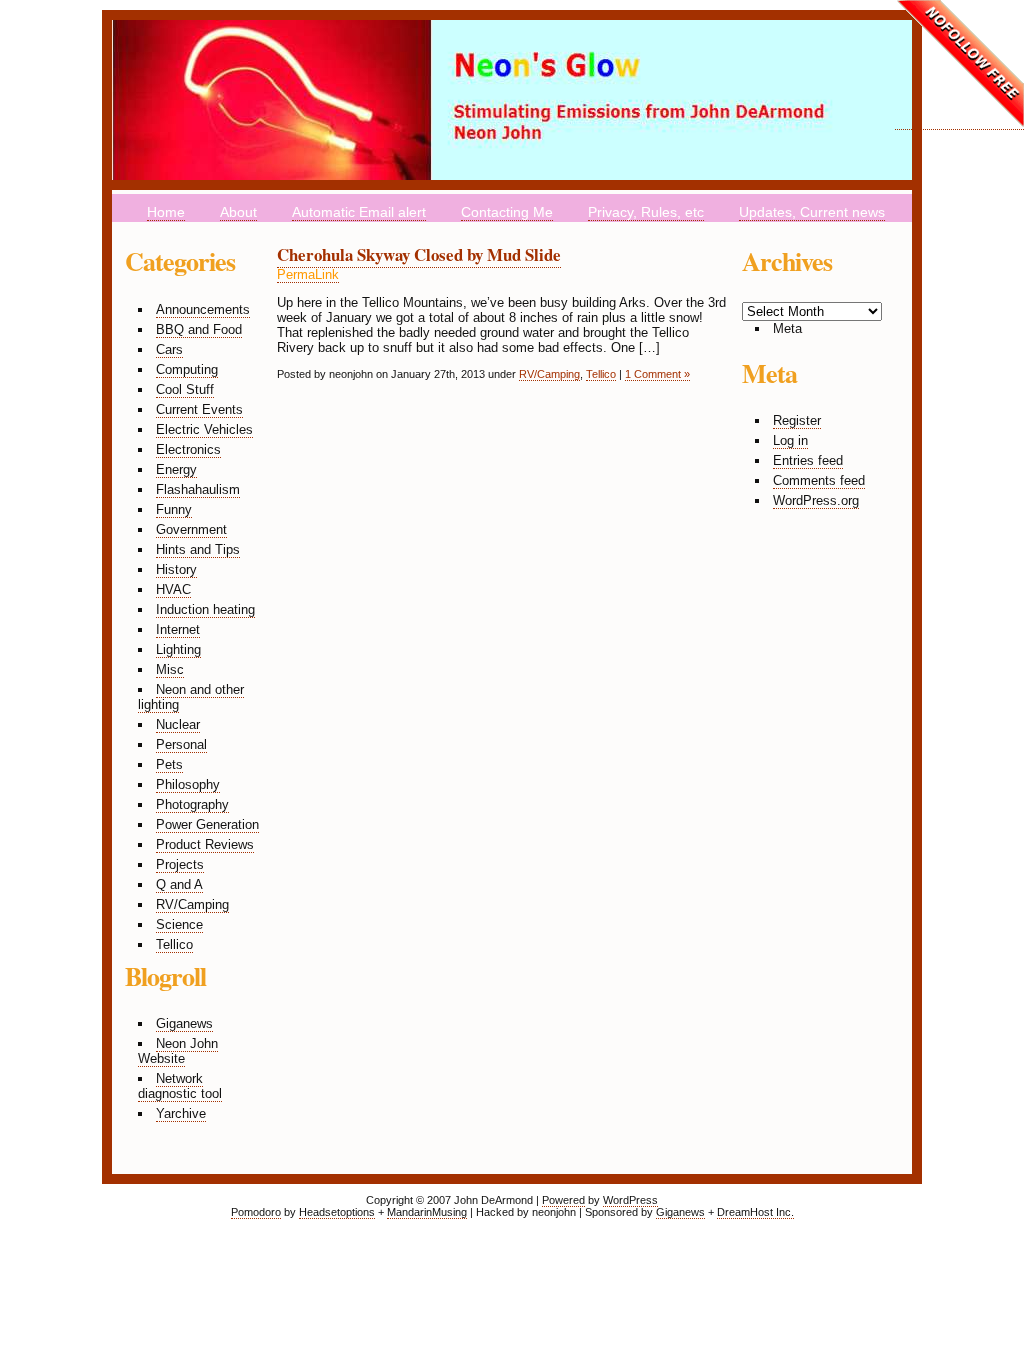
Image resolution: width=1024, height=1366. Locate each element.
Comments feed (819, 480)
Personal (181, 744)
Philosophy (188, 784)
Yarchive (181, 1113)
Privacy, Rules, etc (646, 212)
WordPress (630, 1200)
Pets (169, 764)
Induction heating (205, 609)
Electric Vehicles (204, 429)
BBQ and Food (199, 329)
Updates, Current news (812, 212)
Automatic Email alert (359, 212)
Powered (563, 1200)
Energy (176, 469)
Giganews (184, 1023)
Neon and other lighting (191, 697)
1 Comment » (657, 374)
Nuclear (178, 724)
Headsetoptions (337, 1212)
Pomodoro (256, 1212)
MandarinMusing (427, 1212)
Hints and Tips (198, 549)
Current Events (199, 409)
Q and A (179, 884)
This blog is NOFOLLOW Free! (959, 65)
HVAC (173, 589)
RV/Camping (192, 904)
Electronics (188, 449)
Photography (192, 804)
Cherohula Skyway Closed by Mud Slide (419, 254)
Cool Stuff (185, 389)
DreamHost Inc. (755, 1212)
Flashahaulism (198, 489)
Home (166, 212)
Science (179, 924)
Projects (180, 864)
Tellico (174, 944)
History (176, 569)
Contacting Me (507, 212)
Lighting (178, 649)
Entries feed (808, 460)
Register (797, 420)
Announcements (203, 309)
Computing (187, 369)
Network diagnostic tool (180, 1086)
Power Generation (207, 824)
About (238, 212)
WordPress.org (816, 500)
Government (191, 529)
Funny (174, 509)
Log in (790, 440)
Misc (170, 669)
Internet (178, 629)
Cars (169, 349)
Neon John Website (178, 1051)
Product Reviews (205, 844)
